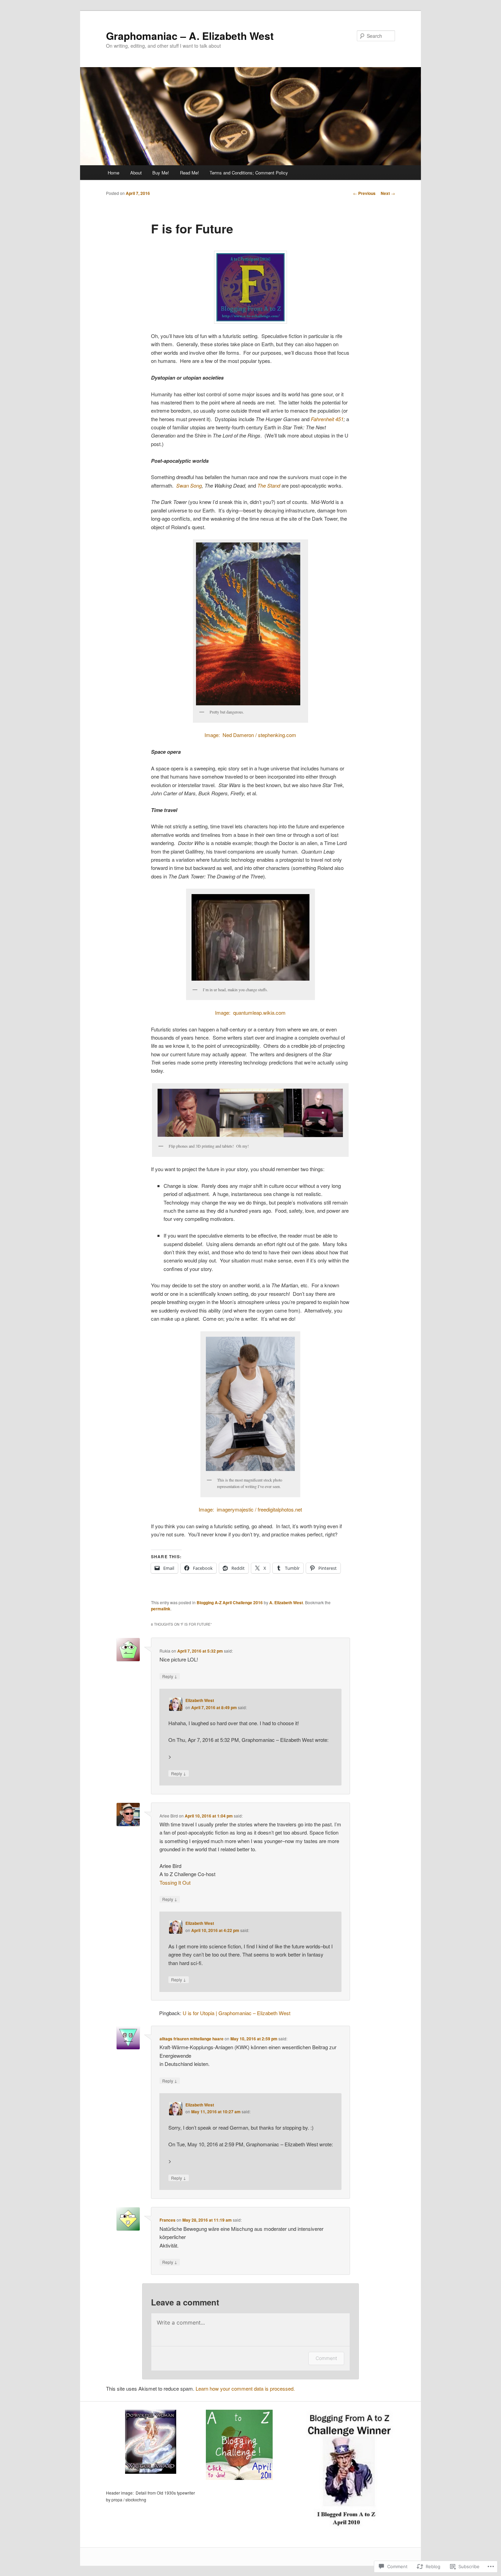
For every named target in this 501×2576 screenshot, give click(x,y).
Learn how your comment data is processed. (245, 2388)
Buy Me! (161, 173)
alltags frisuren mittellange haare (192, 2039)
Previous (364, 193)
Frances (168, 2220)
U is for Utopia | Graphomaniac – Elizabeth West (237, 2013)
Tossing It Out (175, 1882)
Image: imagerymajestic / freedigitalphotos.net (250, 1509)
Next (388, 193)
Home (113, 173)
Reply (170, 1676)
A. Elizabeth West (286, 1603)
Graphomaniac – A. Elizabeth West (190, 36)
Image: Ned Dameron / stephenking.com (250, 735)
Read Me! (189, 173)
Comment (326, 2358)
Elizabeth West (200, 1700)
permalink (161, 1609)
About (136, 173)
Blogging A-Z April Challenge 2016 (230, 1603)
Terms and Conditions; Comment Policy (249, 173)
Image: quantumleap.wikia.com (250, 1013)
